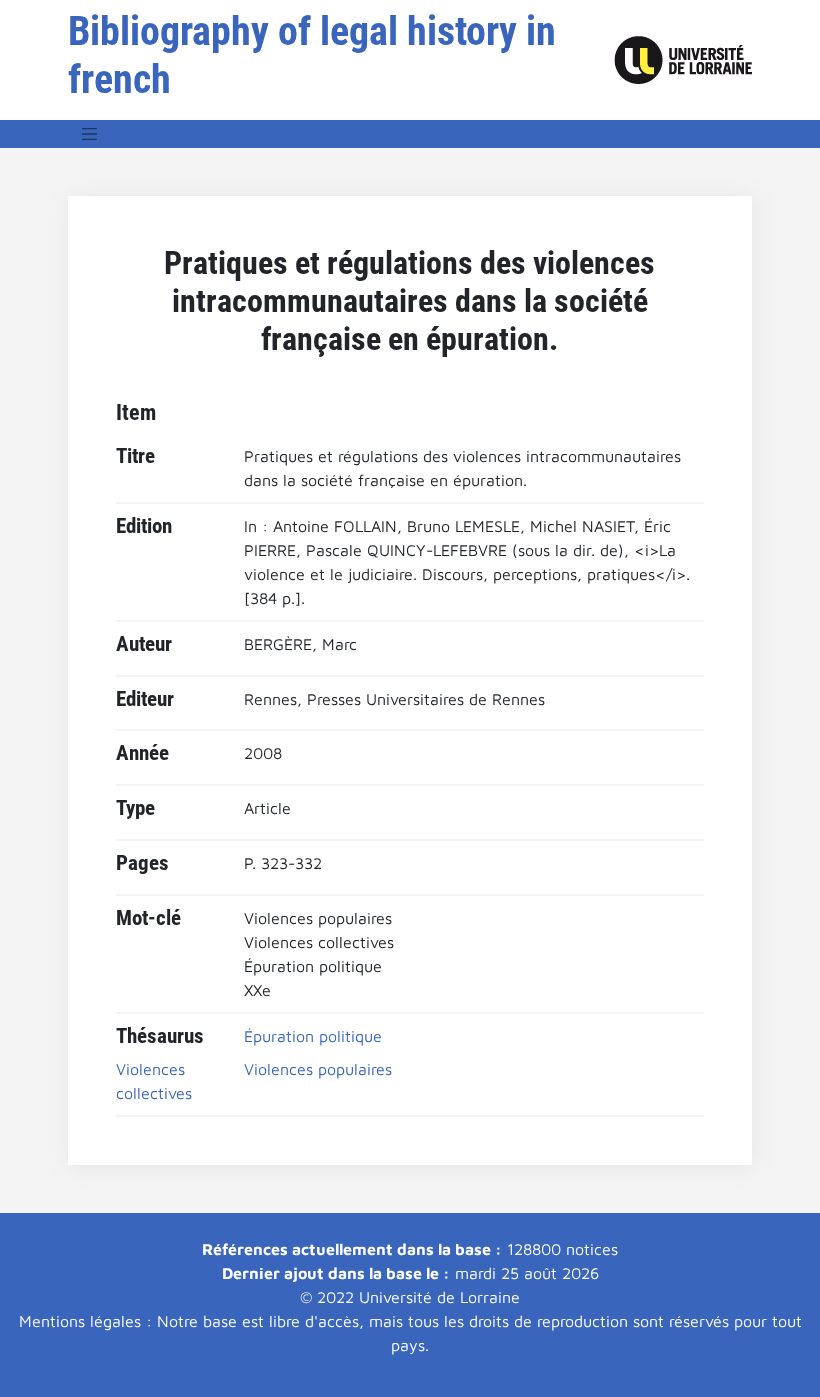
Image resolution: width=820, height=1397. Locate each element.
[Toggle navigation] (90, 134)
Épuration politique (313, 1036)
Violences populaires (318, 1069)
